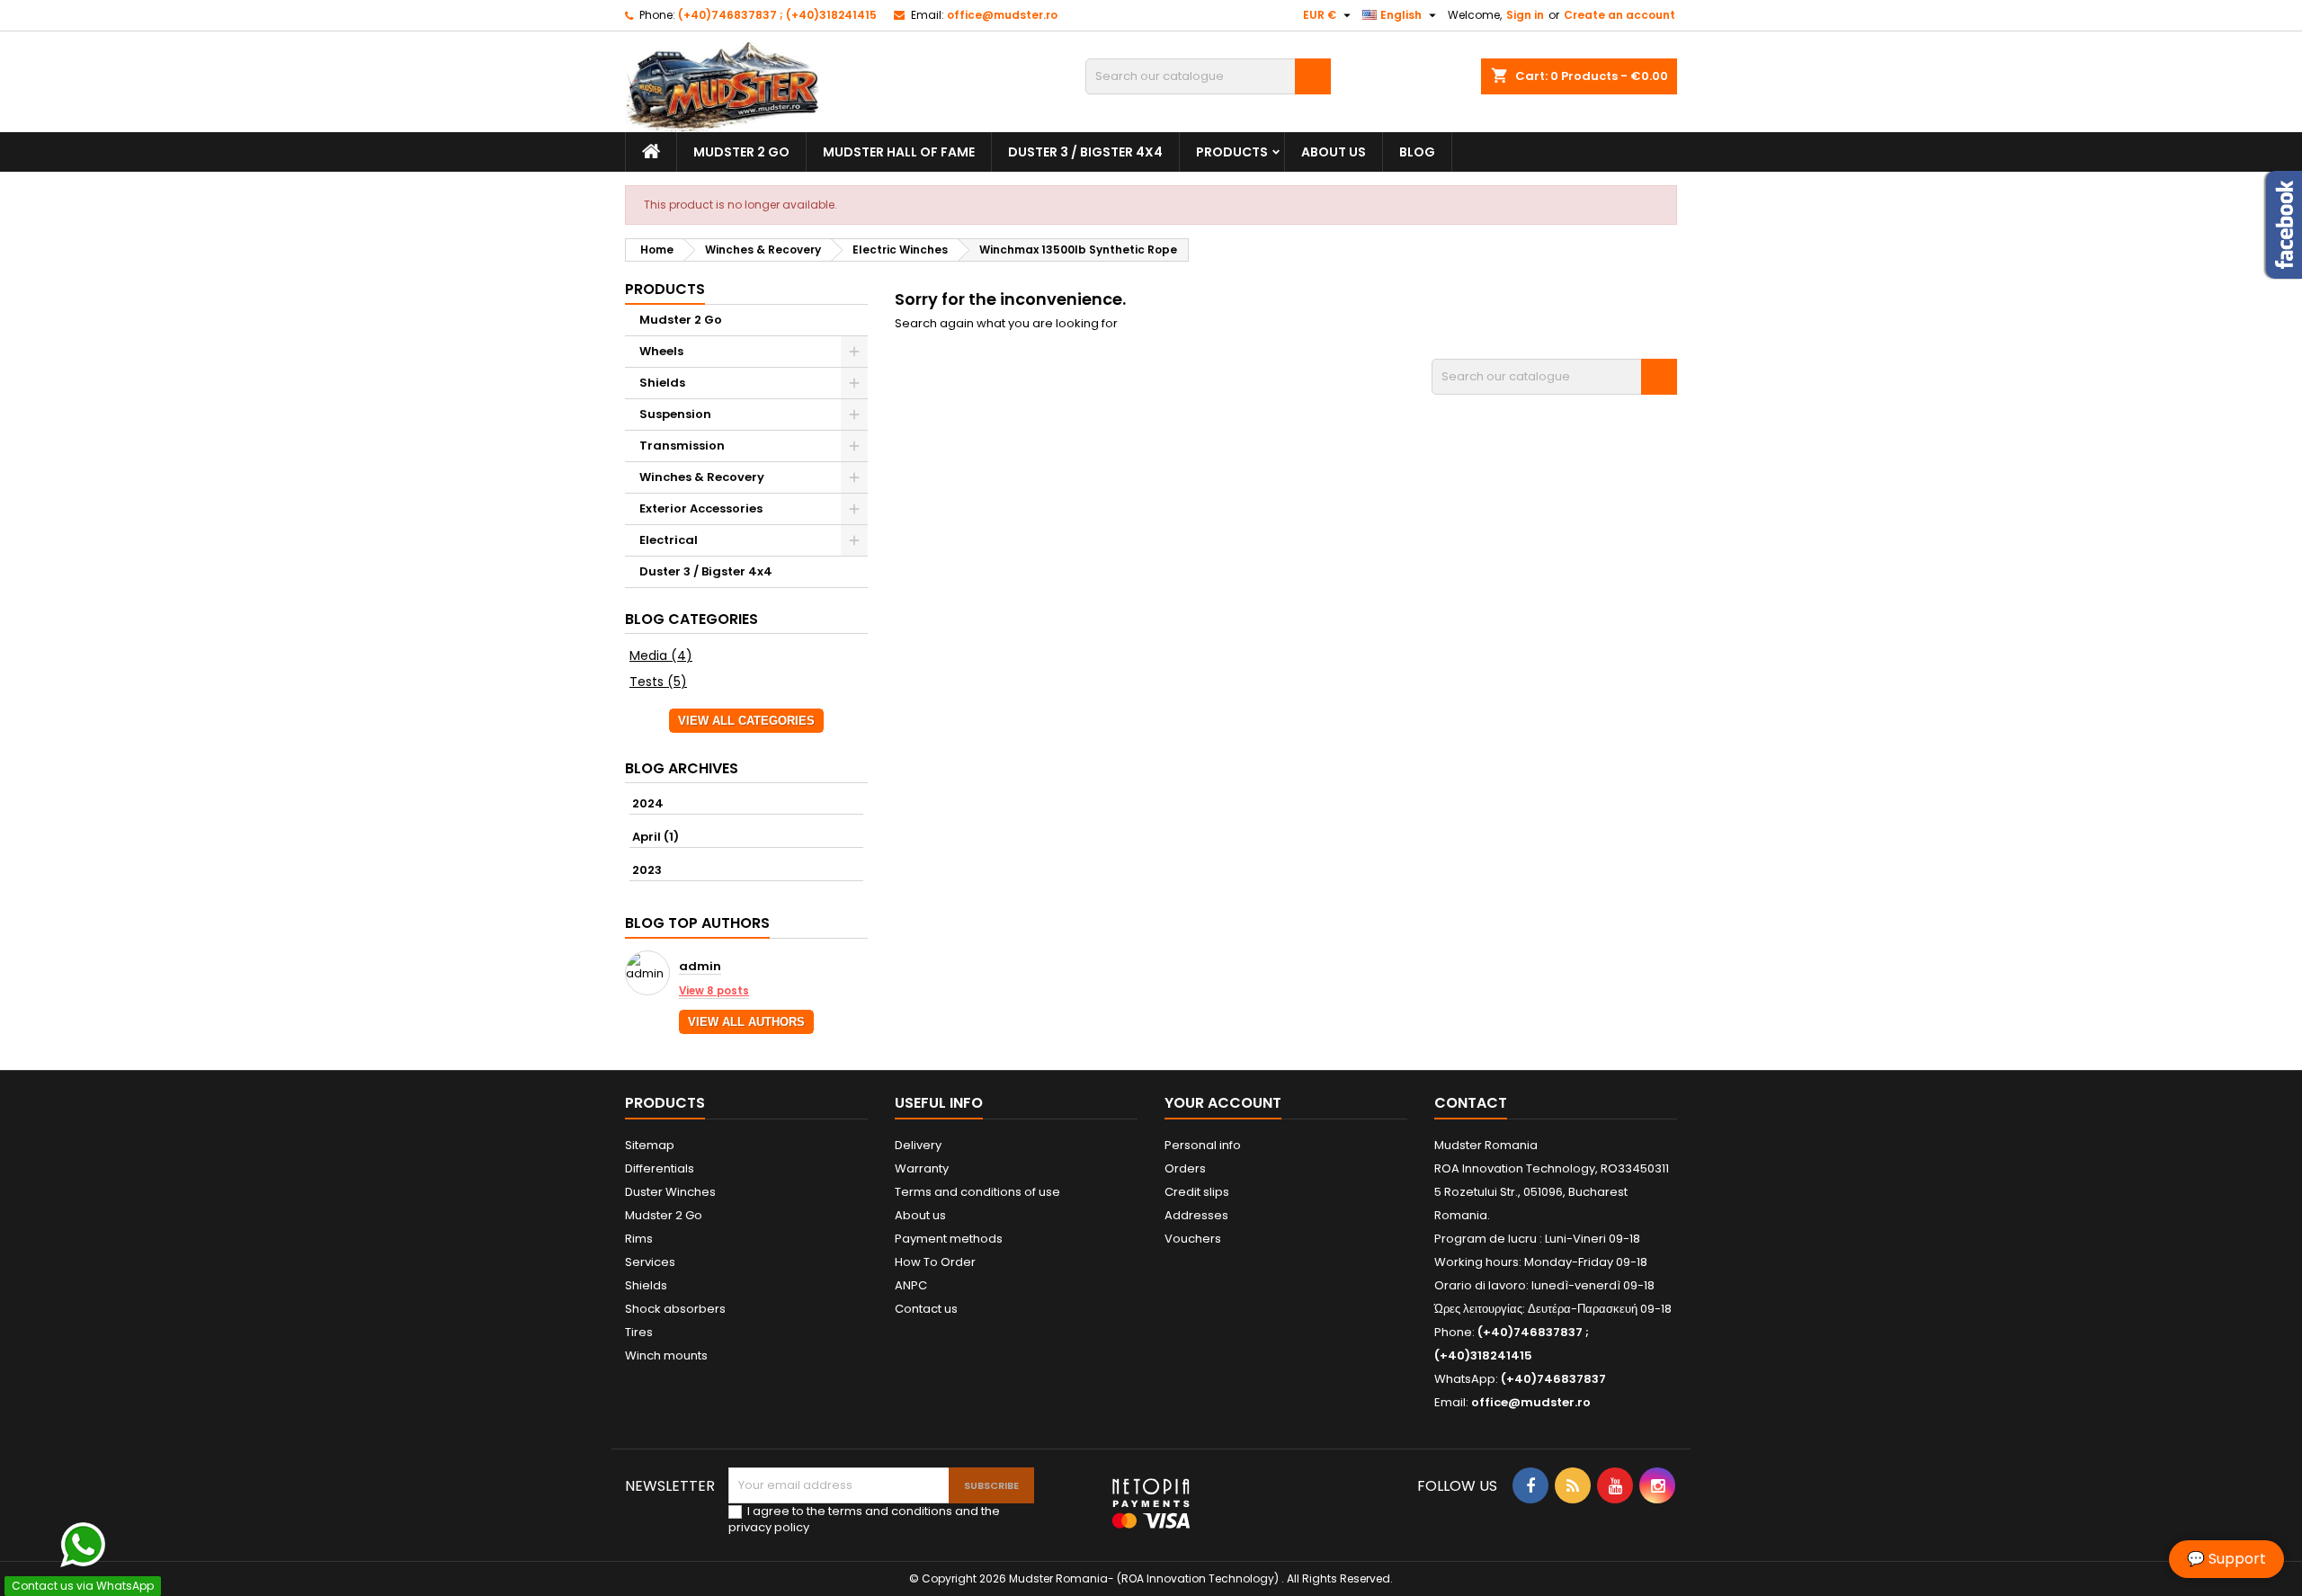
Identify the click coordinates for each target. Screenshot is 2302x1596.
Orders (1185, 1168)
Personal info (1203, 1145)
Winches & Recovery (702, 477)
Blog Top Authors (697, 923)
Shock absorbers (675, 1309)
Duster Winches (670, 1192)
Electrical (669, 540)
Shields (662, 383)
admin (700, 967)
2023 (647, 870)
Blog (1417, 152)
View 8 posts (714, 991)
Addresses (1196, 1215)
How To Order (935, 1262)
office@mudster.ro (1002, 15)
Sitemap (650, 1145)
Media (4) (661, 655)
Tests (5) (658, 682)
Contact (1471, 1103)
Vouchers (1193, 1239)
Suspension (675, 414)
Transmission (682, 446)
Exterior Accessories (701, 508)
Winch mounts (666, 1355)
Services (650, 1262)
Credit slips (1197, 1192)
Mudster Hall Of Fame (899, 152)
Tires (639, 1332)
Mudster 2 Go (741, 152)
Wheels (661, 351)
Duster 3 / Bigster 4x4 (1085, 152)
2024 (648, 803)
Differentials (660, 1168)
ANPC (911, 1285)
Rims (639, 1239)
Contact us (926, 1309)
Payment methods (949, 1239)
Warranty (922, 1168)
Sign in (1525, 15)
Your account (1223, 1103)
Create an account (1619, 15)
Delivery (918, 1145)
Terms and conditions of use (977, 1192)
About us (1334, 152)
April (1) (656, 837)
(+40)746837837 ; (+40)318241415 (777, 15)
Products (1232, 152)
